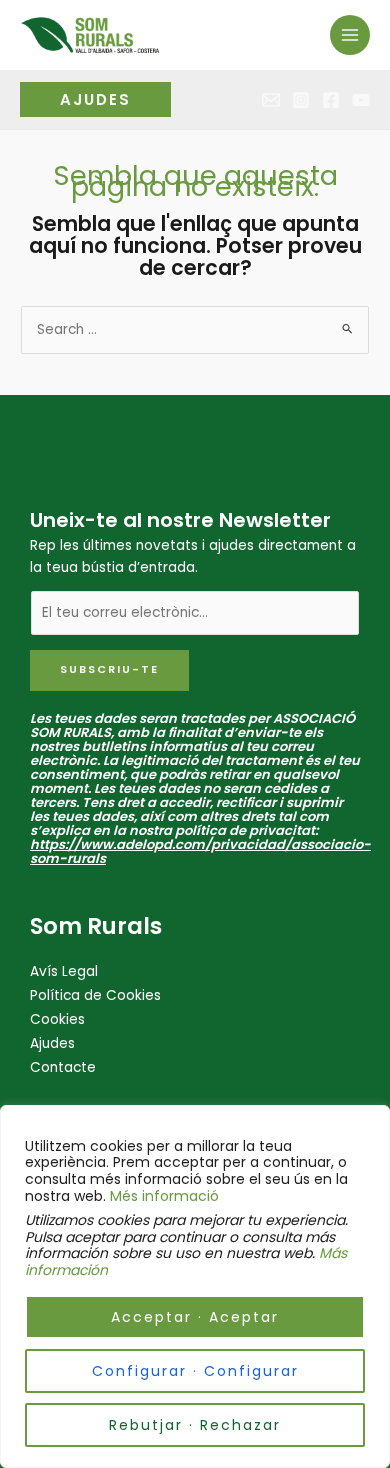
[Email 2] (271, 100)
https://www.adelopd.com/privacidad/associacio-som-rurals (200, 851)
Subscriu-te (109, 669)
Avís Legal (64, 971)
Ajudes (52, 1043)
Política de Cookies (95, 995)
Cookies (57, 1019)
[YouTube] (361, 100)
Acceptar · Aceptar (195, 1317)
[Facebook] (331, 100)
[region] (195, 1286)
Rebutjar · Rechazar (195, 1425)
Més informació (164, 1196)
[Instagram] (301, 100)
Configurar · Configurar (195, 1371)
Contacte (63, 1067)
